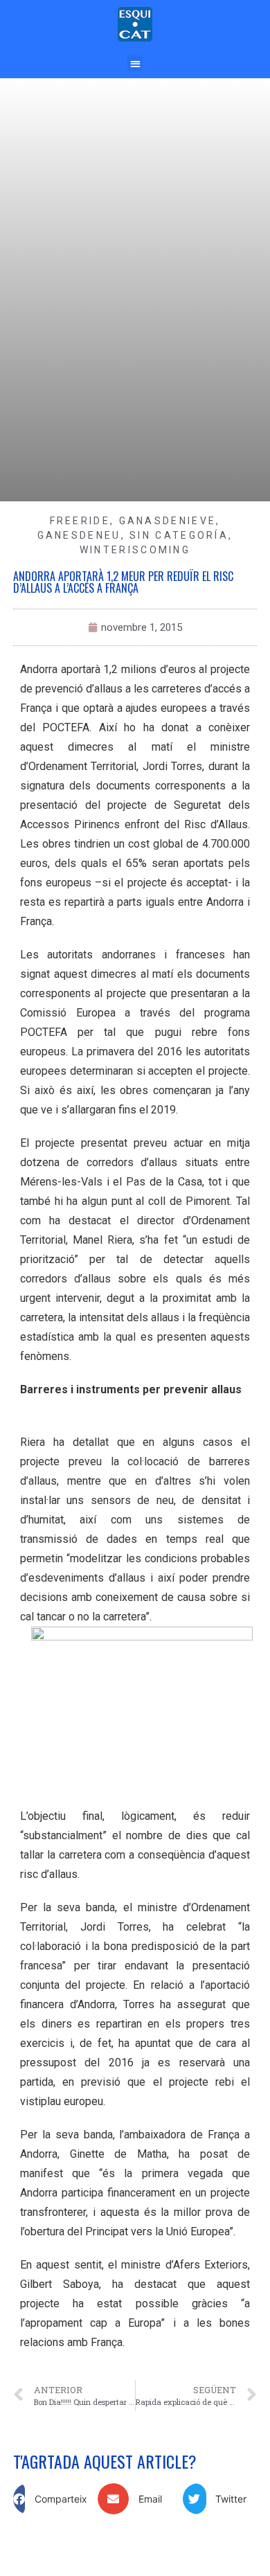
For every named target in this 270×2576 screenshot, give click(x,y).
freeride (80, 521)
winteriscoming (135, 550)
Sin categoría (179, 535)
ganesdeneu (79, 535)
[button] (135, 63)
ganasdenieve (168, 521)
